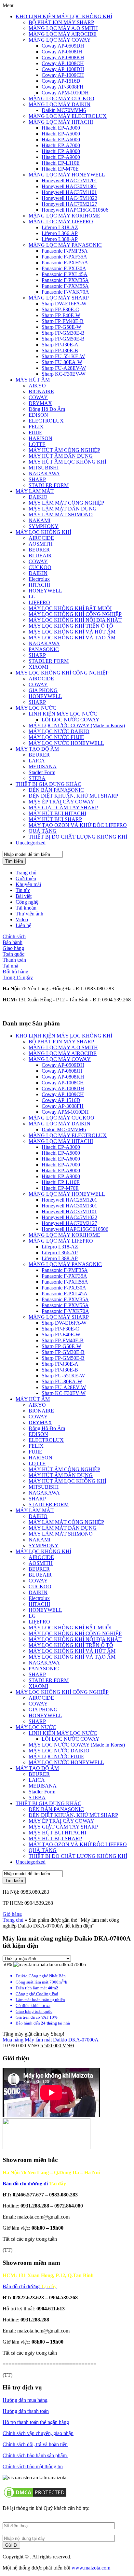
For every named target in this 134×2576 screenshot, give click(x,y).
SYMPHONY (44, 526)
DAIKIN (38, 573)
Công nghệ (27, 902)
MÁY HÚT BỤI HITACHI (57, 813)
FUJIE (35, 432)
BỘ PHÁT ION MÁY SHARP (61, 22)
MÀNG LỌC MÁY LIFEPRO (61, 222)
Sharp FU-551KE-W (63, 356)
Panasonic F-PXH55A (65, 263)
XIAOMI (38, 667)
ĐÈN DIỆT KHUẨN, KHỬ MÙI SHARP (73, 796)
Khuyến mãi (28, 884)
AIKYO (37, 386)
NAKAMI (40, 520)
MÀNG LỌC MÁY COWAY (60, 40)
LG (32, 597)
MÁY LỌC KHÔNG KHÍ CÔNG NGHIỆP (75, 614)
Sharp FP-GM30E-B (63, 333)
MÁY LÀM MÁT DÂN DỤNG (63, 509)
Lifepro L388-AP (60, 239)
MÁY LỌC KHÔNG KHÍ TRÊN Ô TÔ (71, 626)
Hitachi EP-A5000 (61, 134)
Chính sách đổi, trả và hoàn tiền (35, 2444)
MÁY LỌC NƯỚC (36, 708)
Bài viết (24, 896)
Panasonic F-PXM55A (65, 286)
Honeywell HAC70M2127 (69, 204)
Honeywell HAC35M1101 (69, 192)
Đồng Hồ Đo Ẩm (47, 409)
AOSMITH (41, 544)
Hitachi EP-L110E (61, 163)
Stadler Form (42, 772)
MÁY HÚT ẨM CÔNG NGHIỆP (64, 450)
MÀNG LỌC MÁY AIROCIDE (63, 34)
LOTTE (37, 444)
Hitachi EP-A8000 (61, 151)
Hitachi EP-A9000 (61, 157)
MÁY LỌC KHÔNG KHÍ (43, 532)
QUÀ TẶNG (43, 831)
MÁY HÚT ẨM (33, 380)
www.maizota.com (91, 2568)
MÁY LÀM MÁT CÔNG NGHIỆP (66, 503)
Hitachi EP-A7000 (61, 145)
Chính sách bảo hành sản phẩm (35, 2455)
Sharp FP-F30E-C (60, 309)
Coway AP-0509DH (63, 46)
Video (22, 919)
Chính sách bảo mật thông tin (33, 2466)
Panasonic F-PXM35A (65, 280)
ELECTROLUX (46, 421)
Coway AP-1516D (61, 81)
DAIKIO (38, 497)
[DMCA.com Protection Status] (35, 2497)
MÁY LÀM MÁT (35, 491)
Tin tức (23, 890)
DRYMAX (40, 403)
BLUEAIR (40, 556)
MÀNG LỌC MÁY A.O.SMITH (63, 28)
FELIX (36, 427)
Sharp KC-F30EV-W (64, 374)
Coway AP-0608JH (62, 52)
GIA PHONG (43, 690)
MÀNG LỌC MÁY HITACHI (61, 122)
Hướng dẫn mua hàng (25, 2400)
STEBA (37, 778)
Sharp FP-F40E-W (61, 315)
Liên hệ (23, 925)
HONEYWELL (45, 591)
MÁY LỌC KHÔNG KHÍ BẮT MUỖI (70, 608)
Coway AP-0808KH (63, 57)
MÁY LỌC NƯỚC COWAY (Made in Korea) (77, 725)
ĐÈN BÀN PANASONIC (56, 790)
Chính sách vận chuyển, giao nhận (38, 2433)
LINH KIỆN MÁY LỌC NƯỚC (63, 714)
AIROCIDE (41, 538)
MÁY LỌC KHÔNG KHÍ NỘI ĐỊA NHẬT (75, 620)
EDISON (38, 415)
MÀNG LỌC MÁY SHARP (59, 298)
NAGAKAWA (44, 473)
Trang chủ (26, 873)
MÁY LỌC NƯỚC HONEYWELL (66, 743)
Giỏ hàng (12, 1914)
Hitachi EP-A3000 (61, 128)
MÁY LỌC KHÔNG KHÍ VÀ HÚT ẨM (72, 632)
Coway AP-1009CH (63, 75)
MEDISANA (43, 766)
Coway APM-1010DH (65, 93)
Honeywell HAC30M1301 (69, 186)
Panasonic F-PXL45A (65, 274)
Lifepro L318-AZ (60, 227)
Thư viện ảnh (29, 914)
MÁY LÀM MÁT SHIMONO (61, 515)
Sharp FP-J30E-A (60, 345)
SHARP (37, 479)
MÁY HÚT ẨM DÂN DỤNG (61, 456)
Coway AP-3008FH (63, 87)
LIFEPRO (39, 602)
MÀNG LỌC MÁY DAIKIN (60, 104)
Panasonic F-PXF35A (64, 257)
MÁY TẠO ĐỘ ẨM (37, 749)
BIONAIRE (41, 391)
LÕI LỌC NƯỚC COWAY (71, 720)
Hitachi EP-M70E (60, 169)
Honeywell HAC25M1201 (69, 181)
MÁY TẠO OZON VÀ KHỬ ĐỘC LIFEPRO (78, 825)
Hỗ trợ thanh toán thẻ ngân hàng (36, 2422)
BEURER (39, 550)
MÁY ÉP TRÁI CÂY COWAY (61, 802)
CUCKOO (40, 567)
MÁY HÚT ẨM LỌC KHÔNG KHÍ (67, 462)
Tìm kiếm (14, 861)
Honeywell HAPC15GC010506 (75, 210)
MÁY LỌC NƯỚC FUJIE (56, 737)
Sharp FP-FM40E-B (63, 321)
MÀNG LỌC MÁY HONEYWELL (67, 175)
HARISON (40, 438)
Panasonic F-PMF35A (65, 251)
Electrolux (39, 579)
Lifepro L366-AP (60, 233)
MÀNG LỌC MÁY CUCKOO (61, 98)
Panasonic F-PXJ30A (64, 268)
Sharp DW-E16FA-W (64, 304)
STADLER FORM (49, 485)
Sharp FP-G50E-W (61, 327)
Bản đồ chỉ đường (30, 2286)
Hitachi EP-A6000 (61, 139)
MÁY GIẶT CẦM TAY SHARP (63, 808)
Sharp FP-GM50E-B (63, 339)
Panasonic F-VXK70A (65, 292)
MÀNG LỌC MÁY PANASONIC (65, 245)
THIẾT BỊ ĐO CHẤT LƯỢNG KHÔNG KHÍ (78, 837)
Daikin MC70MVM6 (64, 110)
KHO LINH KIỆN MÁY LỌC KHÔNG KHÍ (64, 16)
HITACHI (39, 585)
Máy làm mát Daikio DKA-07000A (62, 2040)
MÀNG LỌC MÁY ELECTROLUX (68, 116)
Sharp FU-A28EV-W (64, 368)
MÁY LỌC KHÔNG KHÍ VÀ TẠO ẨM (72, 638)
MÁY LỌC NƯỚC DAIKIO (59, 731)
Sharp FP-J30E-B (60, 350)
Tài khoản (26, 908)
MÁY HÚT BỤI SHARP (55, 819)
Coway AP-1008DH (63, 69)
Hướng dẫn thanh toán (26, 2411)
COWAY (38, 397)
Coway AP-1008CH (63, 63)
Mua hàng (13, 2040)
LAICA (37, 761)
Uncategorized (31, 843)
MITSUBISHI (44, 468)
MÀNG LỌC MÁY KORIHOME (64, 216)
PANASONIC (44, 649)
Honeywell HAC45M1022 (69, 198)
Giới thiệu (26, 878)
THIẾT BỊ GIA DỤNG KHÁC (48, 784)
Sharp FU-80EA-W (62, 362)
